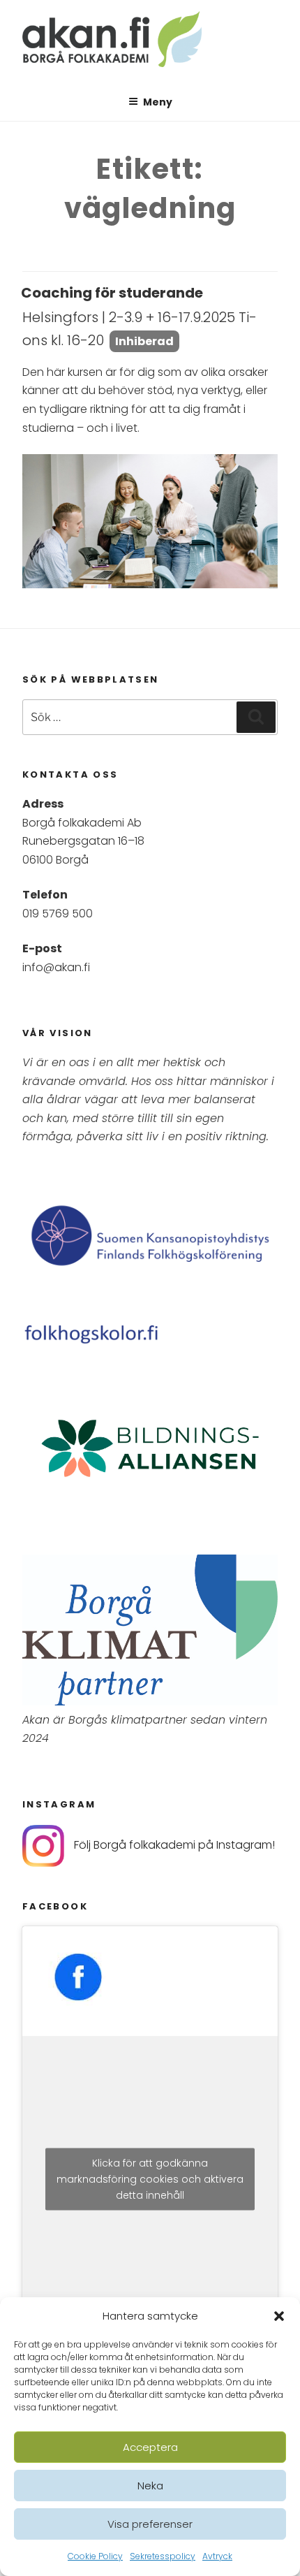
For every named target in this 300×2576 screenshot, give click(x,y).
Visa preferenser (150, 2524)
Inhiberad (144, 341)
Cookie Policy (95, 2556)
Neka (150, 2486)
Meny (158, 102)
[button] (279, 2316)
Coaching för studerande (112, 293)
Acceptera (150, 2447)
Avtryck (217, 2556)
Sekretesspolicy (163, 2556)
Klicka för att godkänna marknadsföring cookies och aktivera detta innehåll (150, 2179)
